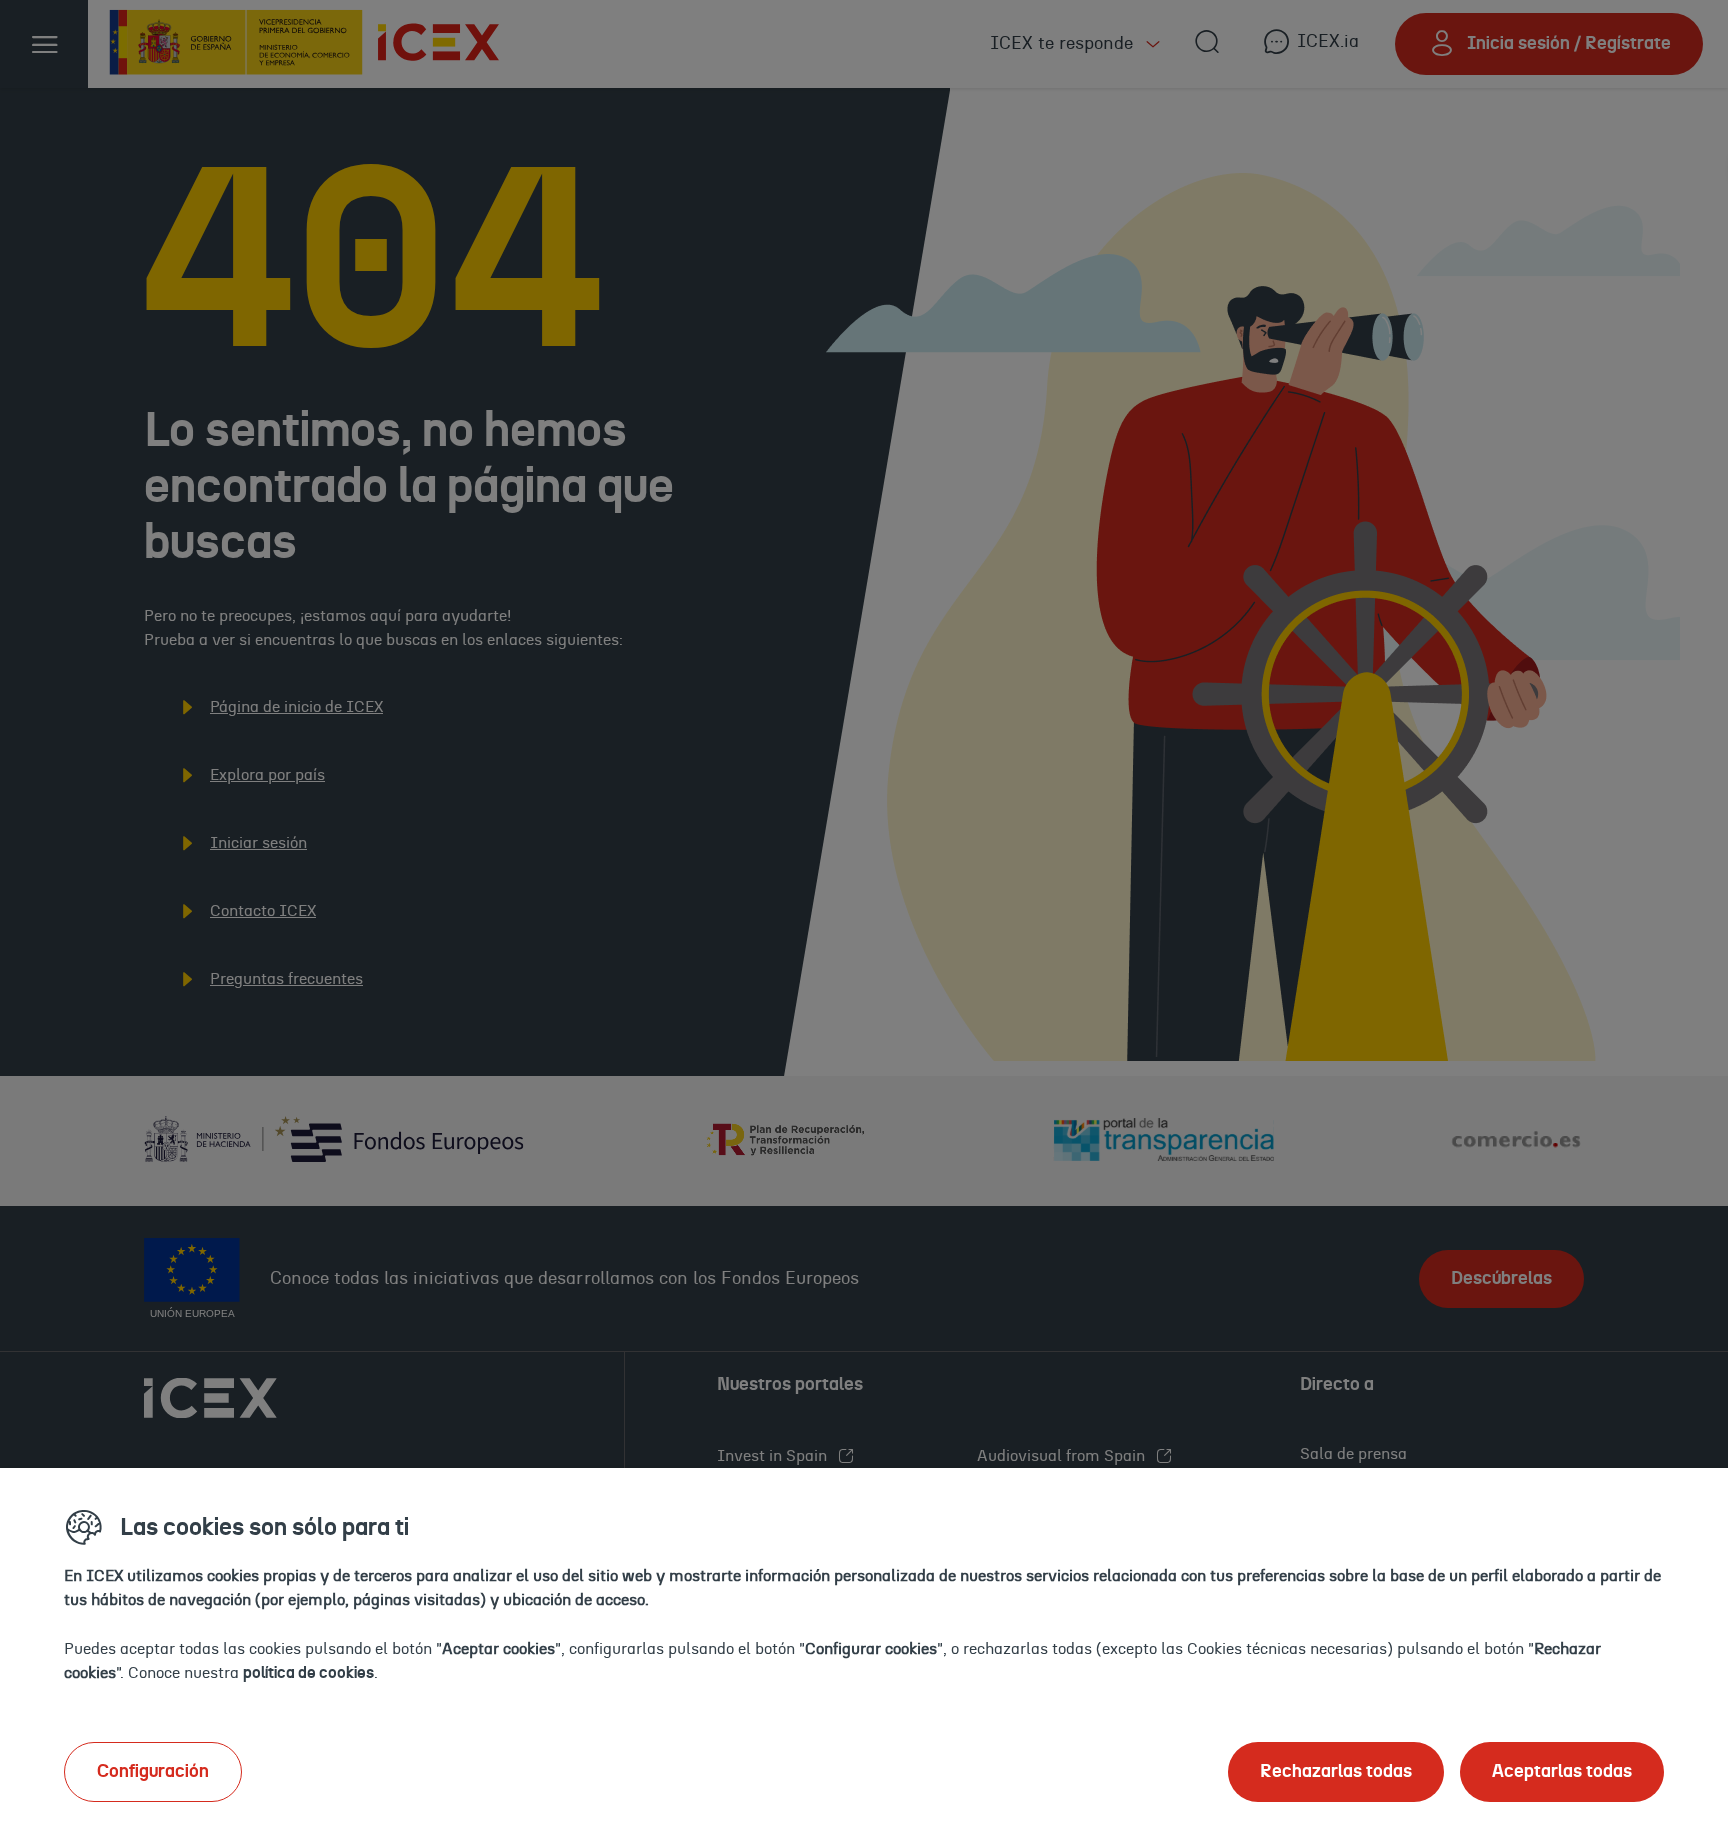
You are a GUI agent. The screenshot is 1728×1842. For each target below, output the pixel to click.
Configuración (153, 1772)
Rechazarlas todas (1336, 1772)
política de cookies (308, 1673)
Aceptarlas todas (1562, 1772)
